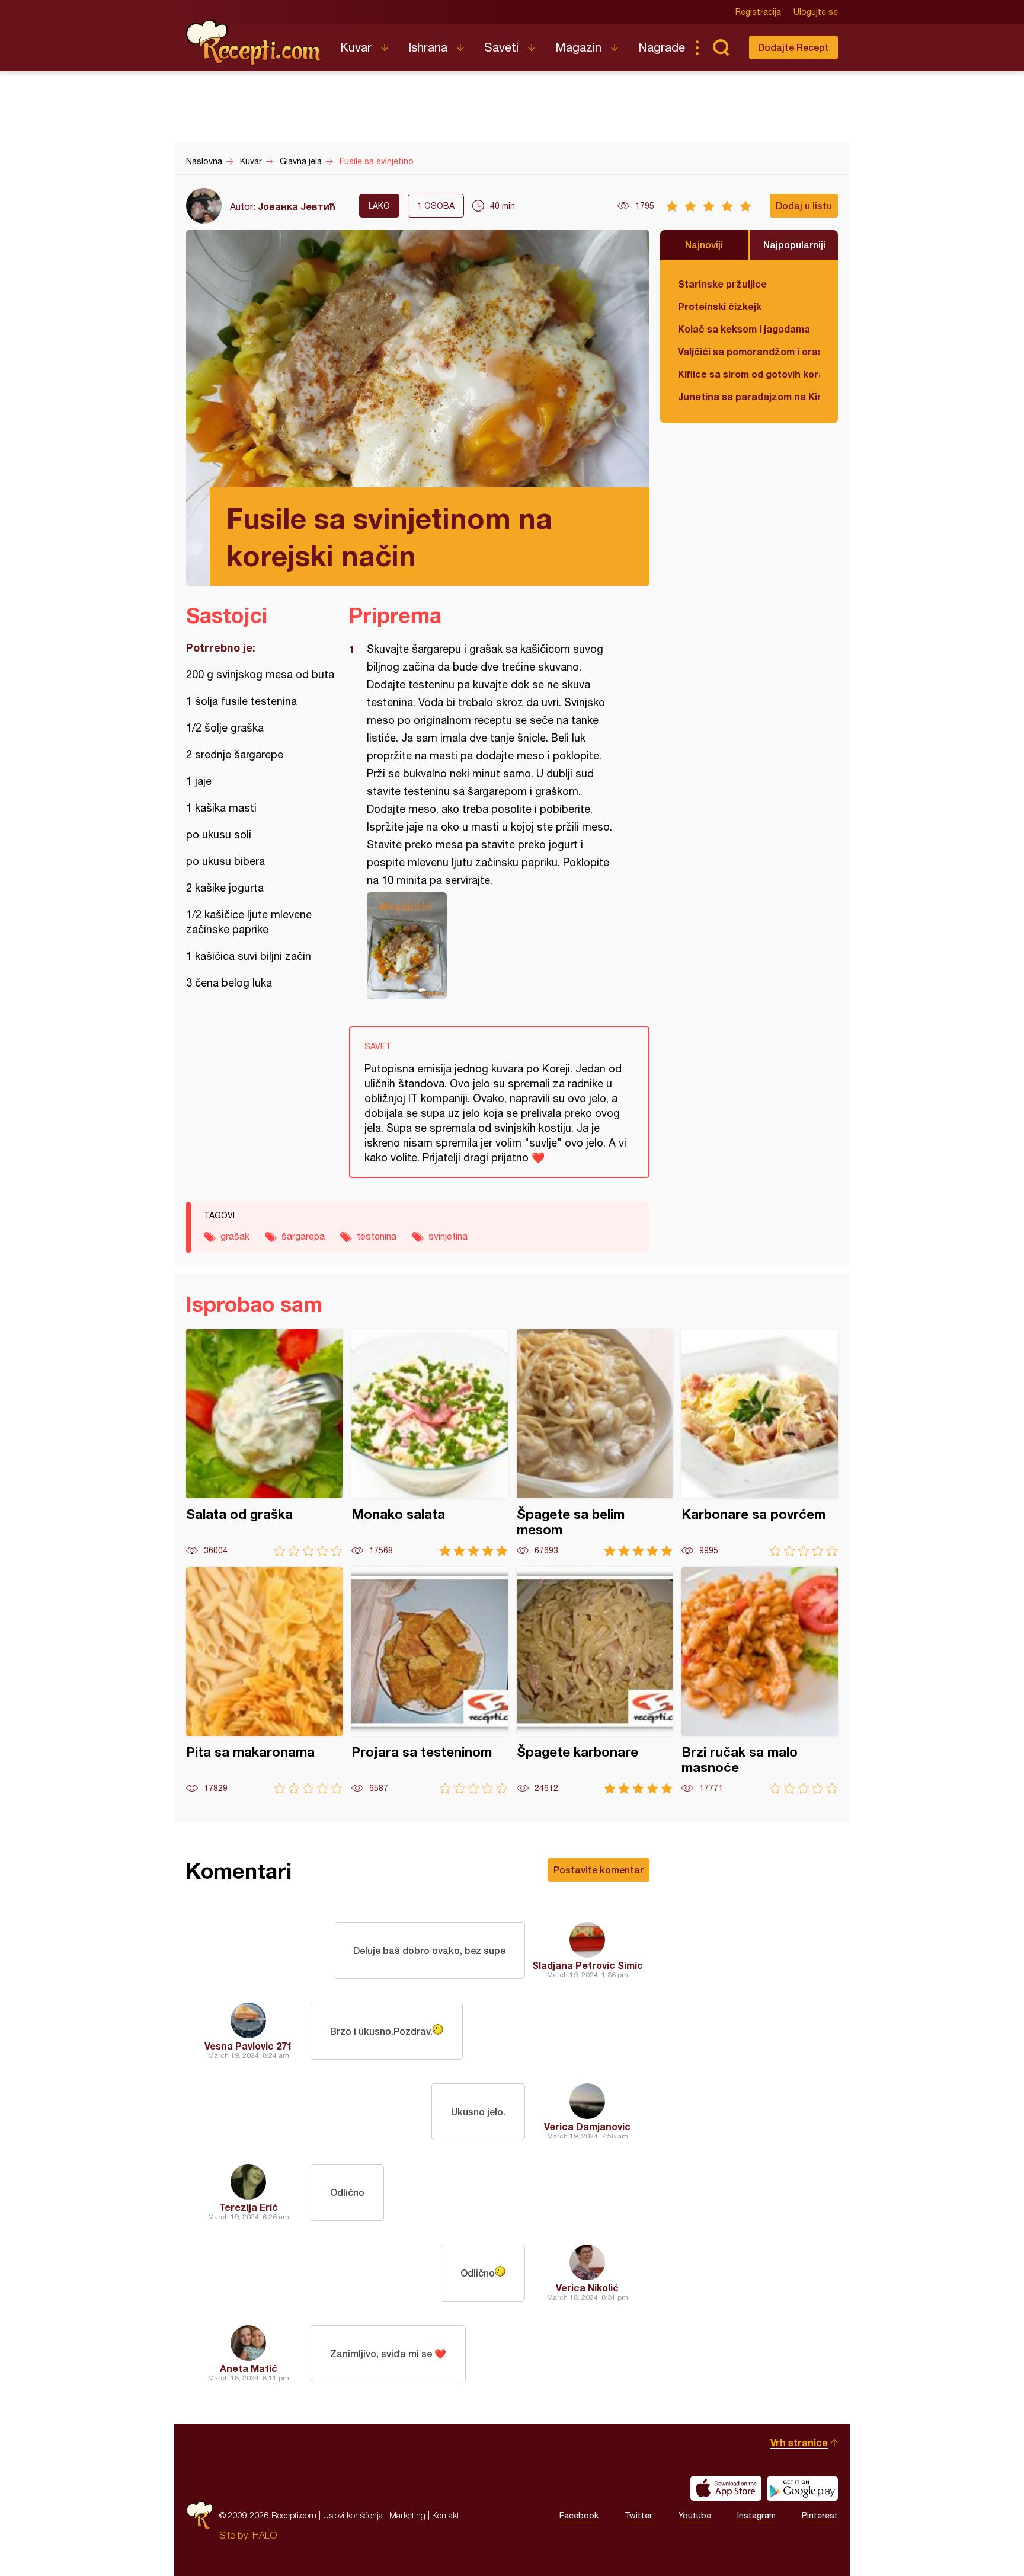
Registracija (758, 12)
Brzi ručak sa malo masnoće (760, 1680)
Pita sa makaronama (264, 1680)
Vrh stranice (799, 2442)
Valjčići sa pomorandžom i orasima (749, 351)
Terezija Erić (249, 2207)
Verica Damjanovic (587, 2126)
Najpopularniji (794, 245)
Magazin (578, 47)
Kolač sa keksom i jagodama (744, 329)
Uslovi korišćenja (353, 2515)
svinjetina (448, 1236)
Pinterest (820, 2516)
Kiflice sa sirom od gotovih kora (749, 374)
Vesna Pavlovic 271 (248, 2046)
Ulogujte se (816, 12)
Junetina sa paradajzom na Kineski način (749, 396)
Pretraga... (721, 47)
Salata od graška (264, 1443)
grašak (235, 1236)
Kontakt (446, 2515)
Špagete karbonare (595, 1680)
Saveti (501, 47)
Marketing (407, 2515)
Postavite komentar (599, 1870)
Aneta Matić (249, 2368)
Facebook (579, 2516)
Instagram (756, 2516)
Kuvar (356, 47)
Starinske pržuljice (722, 284)
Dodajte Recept (793, 47)
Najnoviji (704, 245)
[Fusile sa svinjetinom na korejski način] (493, 946)
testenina (377, 1236)
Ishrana (428, 47)
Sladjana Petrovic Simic (588, 1965)
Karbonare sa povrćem (760, 1443)
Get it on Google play (802, 2488)
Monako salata (430, 1443)
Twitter (639, 2516)
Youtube (695, 2516)
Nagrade (662, 47)
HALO (265, 2535)
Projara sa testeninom (430, 1680)
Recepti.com (254, 43)
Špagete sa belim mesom (595, 1443)
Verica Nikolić (587, 2288)
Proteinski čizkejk (720, 306)
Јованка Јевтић (297, 206)
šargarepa (303, 1236)
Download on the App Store (726, 2488)
